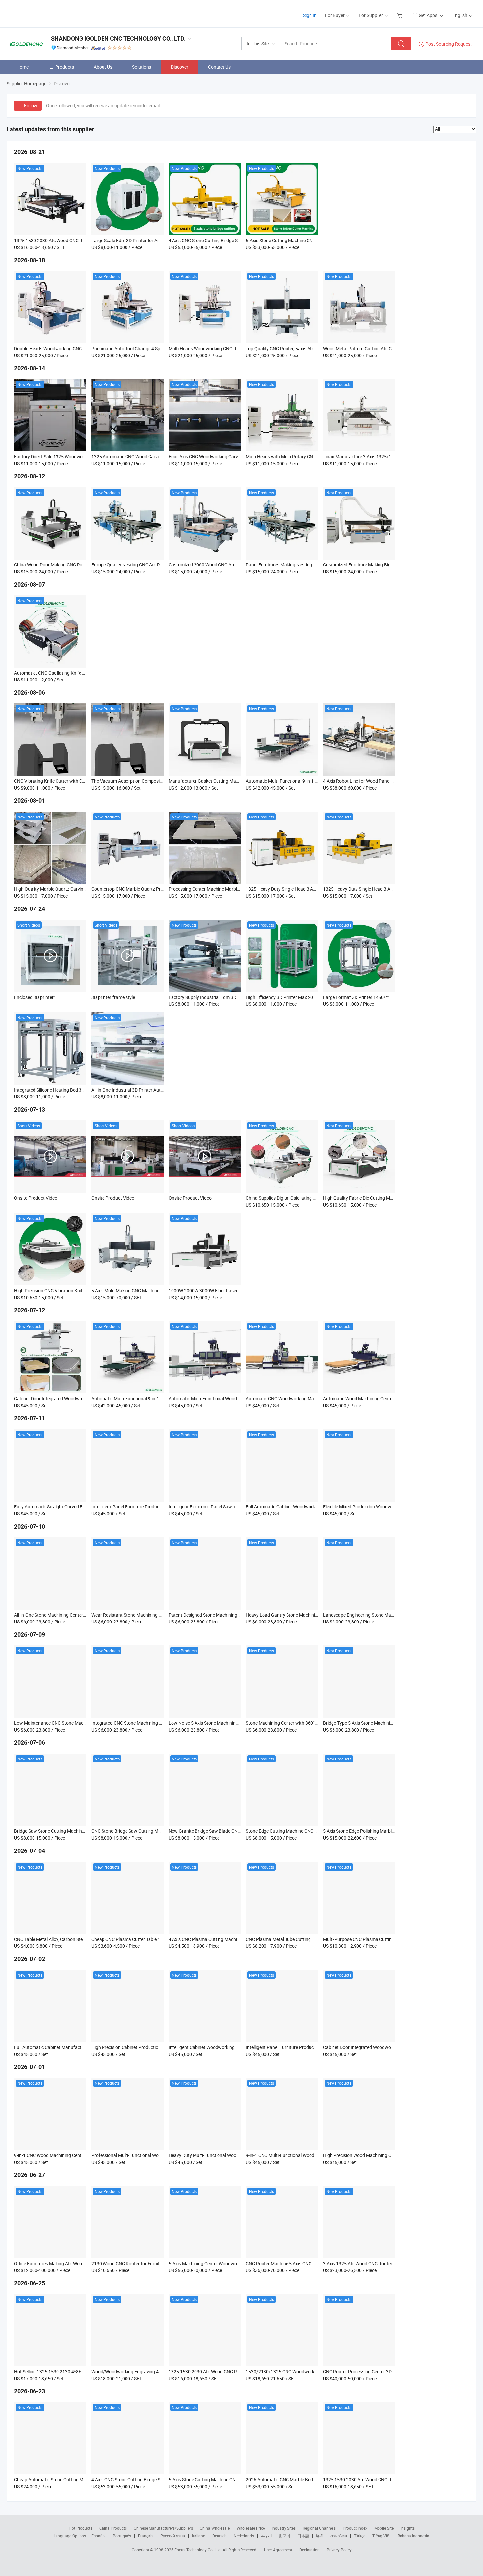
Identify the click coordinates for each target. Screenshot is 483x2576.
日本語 (303, 2536)
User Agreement (278, 2550)
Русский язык (173, 2536)
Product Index (355, 2528)
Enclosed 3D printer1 (35, 997)
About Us (103, 67)
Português (122, 2536)
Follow (31, 106)
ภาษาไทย (339, 2536)
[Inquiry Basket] (401, 15)
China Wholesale (215, 2528)
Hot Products (80, 2528)
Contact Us (219, 67)
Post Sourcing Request (449, 44)
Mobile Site (384, 2528)
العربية (266, 2536)
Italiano (199, 2536)
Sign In (310, 15)
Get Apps (428, 15)
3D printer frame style (113, 997)
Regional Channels (319, 2528)
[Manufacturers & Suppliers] (49, 13)
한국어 (285, 2536)
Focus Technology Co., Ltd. (199, 2550)
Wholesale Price (251, 2528)
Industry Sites (284, 2528)
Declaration (310, 2550)
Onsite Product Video (36, 1198)
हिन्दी (320, 2536)
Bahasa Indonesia (414, 2536)
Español (99, 2536)
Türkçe (360, 2536)
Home (23, 67)
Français (146, 2536)
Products (65, 67)
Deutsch (219, 2536)
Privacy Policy (339, 2550)
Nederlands (244, 2536)
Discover (180, 67)
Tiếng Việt (381, 2536)
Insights (408, 2528)
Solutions (142, 67)
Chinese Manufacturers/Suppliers (163, 2528)
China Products (113, 2528)
